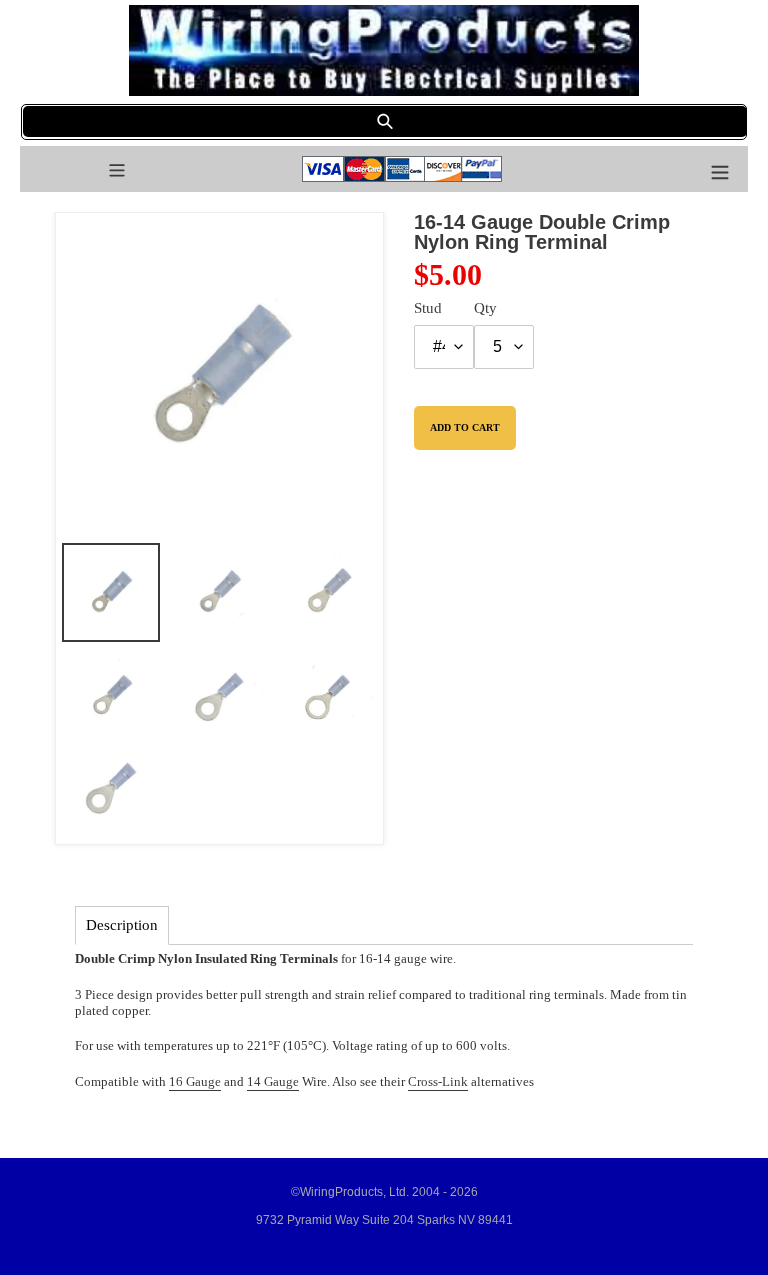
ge (292, 1081)
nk (461, 1081)
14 (254, 1081)
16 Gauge (195, 1081)
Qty (485, 308)
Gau (273, 1081)
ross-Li (435, 1081)
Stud (428, 308)
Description (122, 925)
